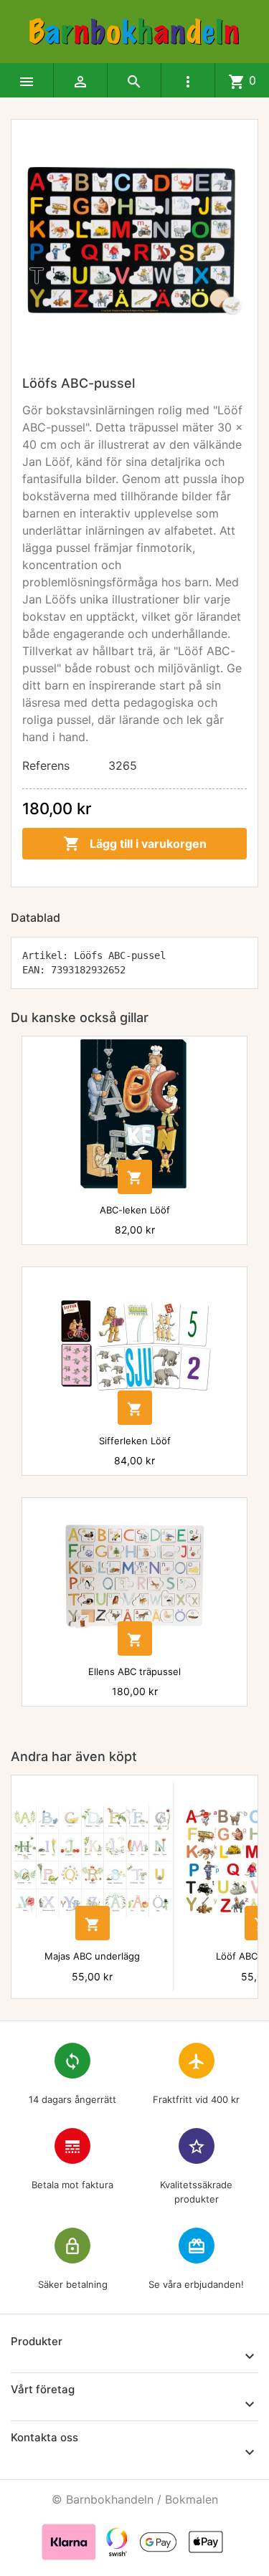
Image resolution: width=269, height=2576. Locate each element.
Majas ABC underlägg (92, 1956)
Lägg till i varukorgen (135, 844)
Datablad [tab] (36, 917)
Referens (46, 765)
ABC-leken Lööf (135, 1210)
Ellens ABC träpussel (134, 1671)
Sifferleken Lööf (135, 1441)
